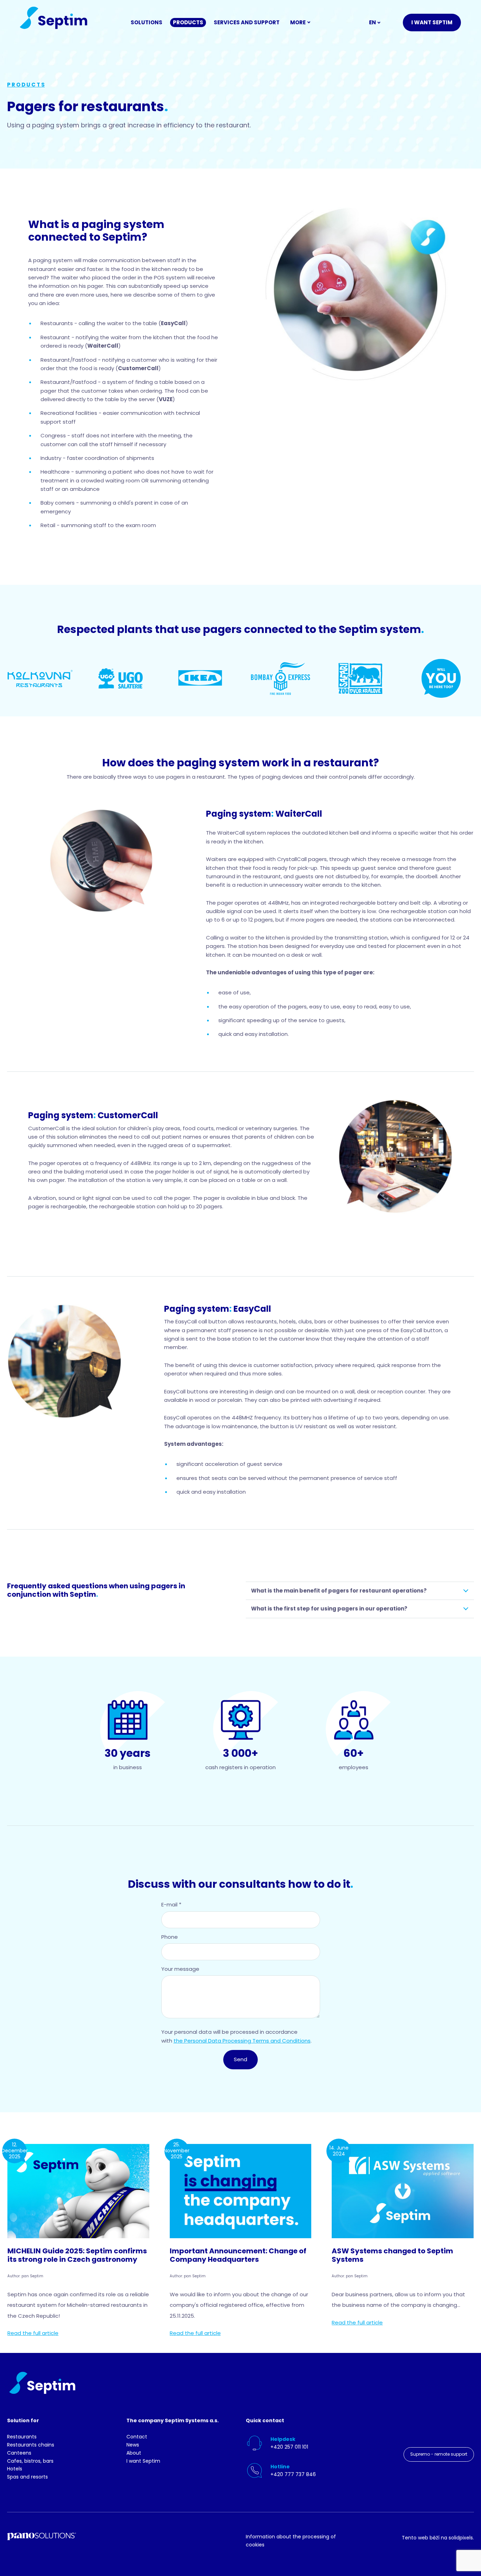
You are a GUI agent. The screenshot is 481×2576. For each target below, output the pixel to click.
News (133, 2445)
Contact (137, 2437)
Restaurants (22, 2437)
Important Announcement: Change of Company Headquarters (238, 2255)
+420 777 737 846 (293, 2474)
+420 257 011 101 (289, 2447)
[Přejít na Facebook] (446, 2428)
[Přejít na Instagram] (422, 2428)
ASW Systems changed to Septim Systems (392, 2255)
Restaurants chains (31, 2445)
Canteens (19, 2453)
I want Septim (143, 2461)
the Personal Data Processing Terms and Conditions (242, 2041)
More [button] (298, 22)
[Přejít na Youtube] (470, 2428)
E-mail (171, 1904)
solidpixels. (461, 2538)
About (134, 2453)
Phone (170, 1937)
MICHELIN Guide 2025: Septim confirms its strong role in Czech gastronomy (77, 2255)
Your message (180, 1969)
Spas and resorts (27, 2477)
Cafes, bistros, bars (30, 2461)
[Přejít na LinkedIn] (398, 2428)
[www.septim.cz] (54, 18)
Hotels (15, 2469)
